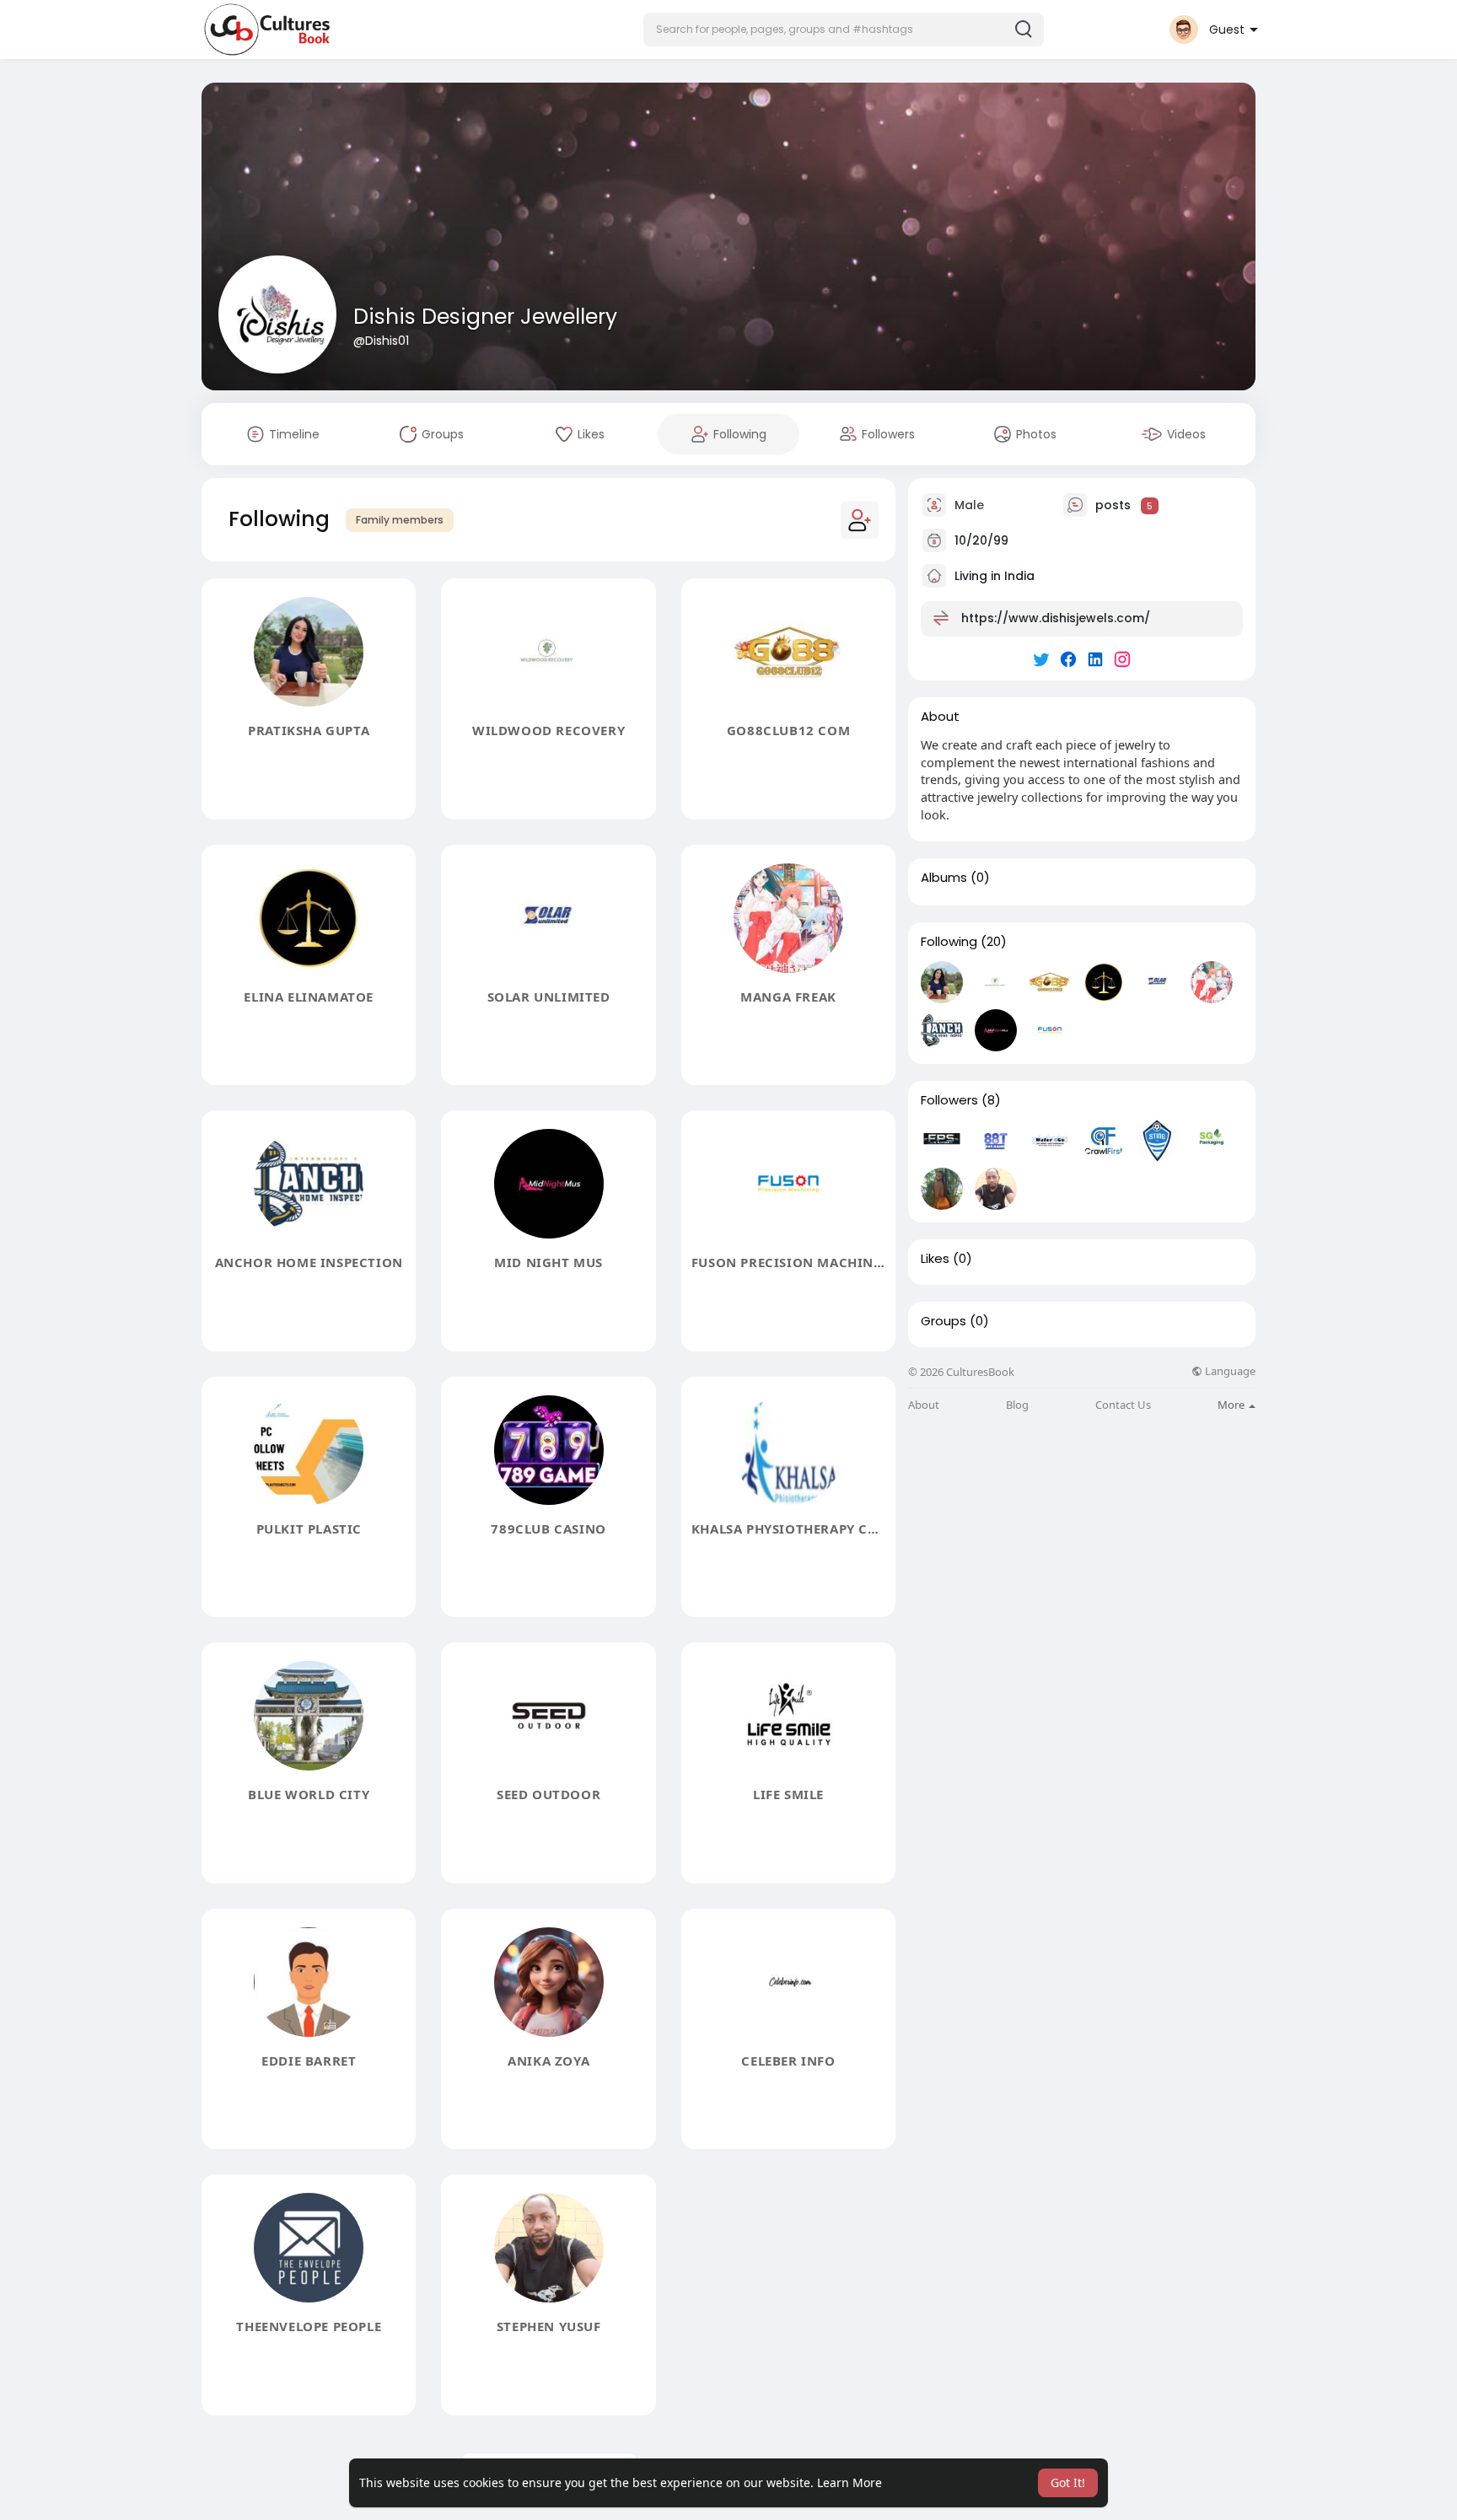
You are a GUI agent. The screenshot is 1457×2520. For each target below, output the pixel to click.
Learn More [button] (849, 2482)
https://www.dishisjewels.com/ (1056, 618)
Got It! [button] (1068, 2482)
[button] (844, 30)
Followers (949, 1100)
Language (1229, 1371)
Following (949, 942)
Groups (944, 1321)
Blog (1017, 1405)
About (924, 1405)
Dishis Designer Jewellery (485, 317)
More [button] (1232, 1405)
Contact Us (1123, 1405)
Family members (400, 520)
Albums (944, 878)
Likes (935, 1259)
